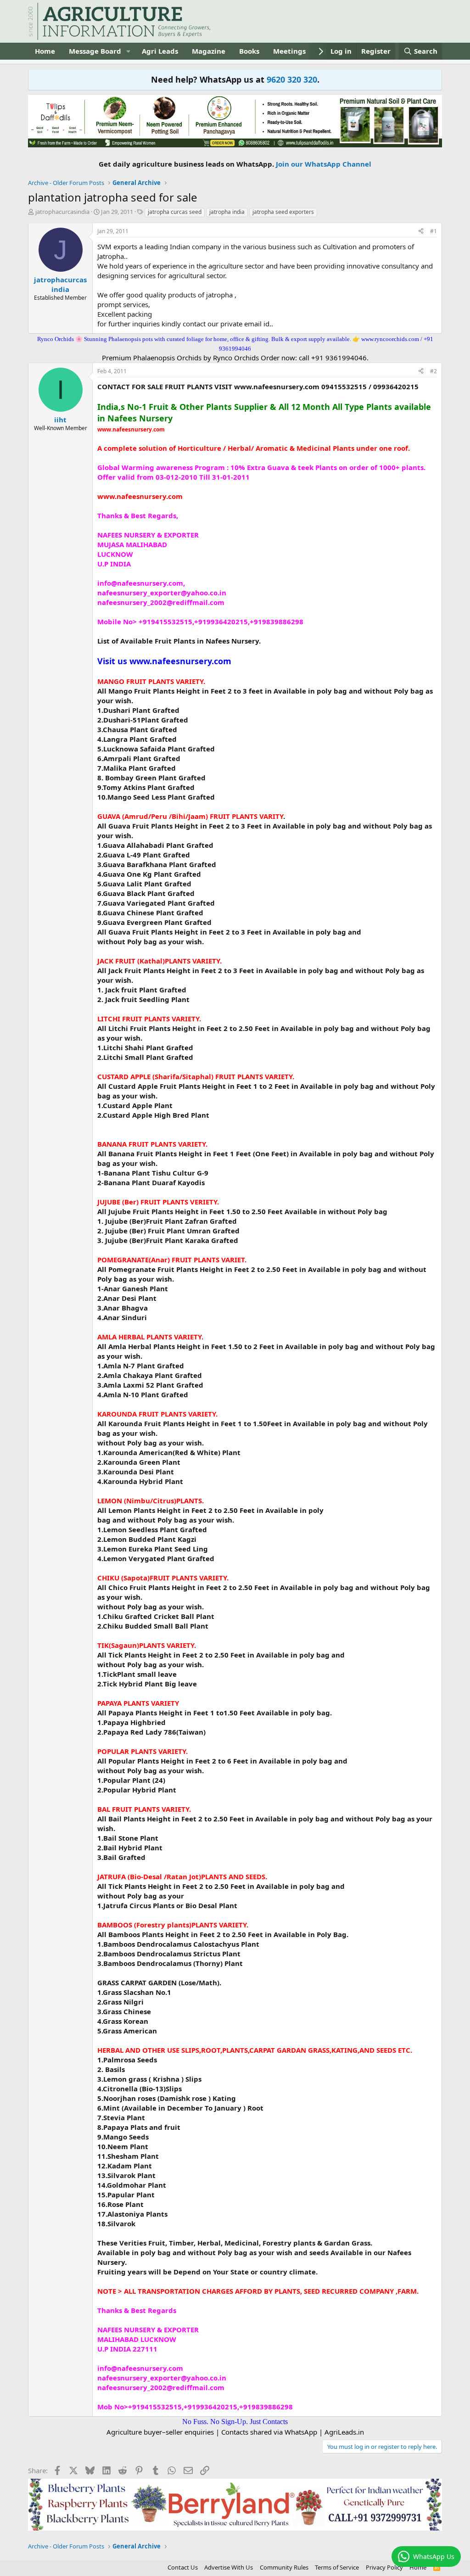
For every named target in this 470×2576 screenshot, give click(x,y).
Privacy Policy (384, 2567)
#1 (434, 231)
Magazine (209, 51)
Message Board (95, 51)
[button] (129, 51)
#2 (434, 371)
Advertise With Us (229, 2567)
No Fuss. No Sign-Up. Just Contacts (235, 2422)
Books (249, 51)
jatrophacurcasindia (62, 212)
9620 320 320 (292, 79)
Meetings (289, 51)
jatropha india (227, 212)
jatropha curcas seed (175, 212)
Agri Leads (160, 51)
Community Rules (284, 2567)
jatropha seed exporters (283, 212)
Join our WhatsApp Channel (324, 164)
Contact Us (183, 2567)
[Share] (421, 232)
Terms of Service (337, 2567)
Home (45, 51)
